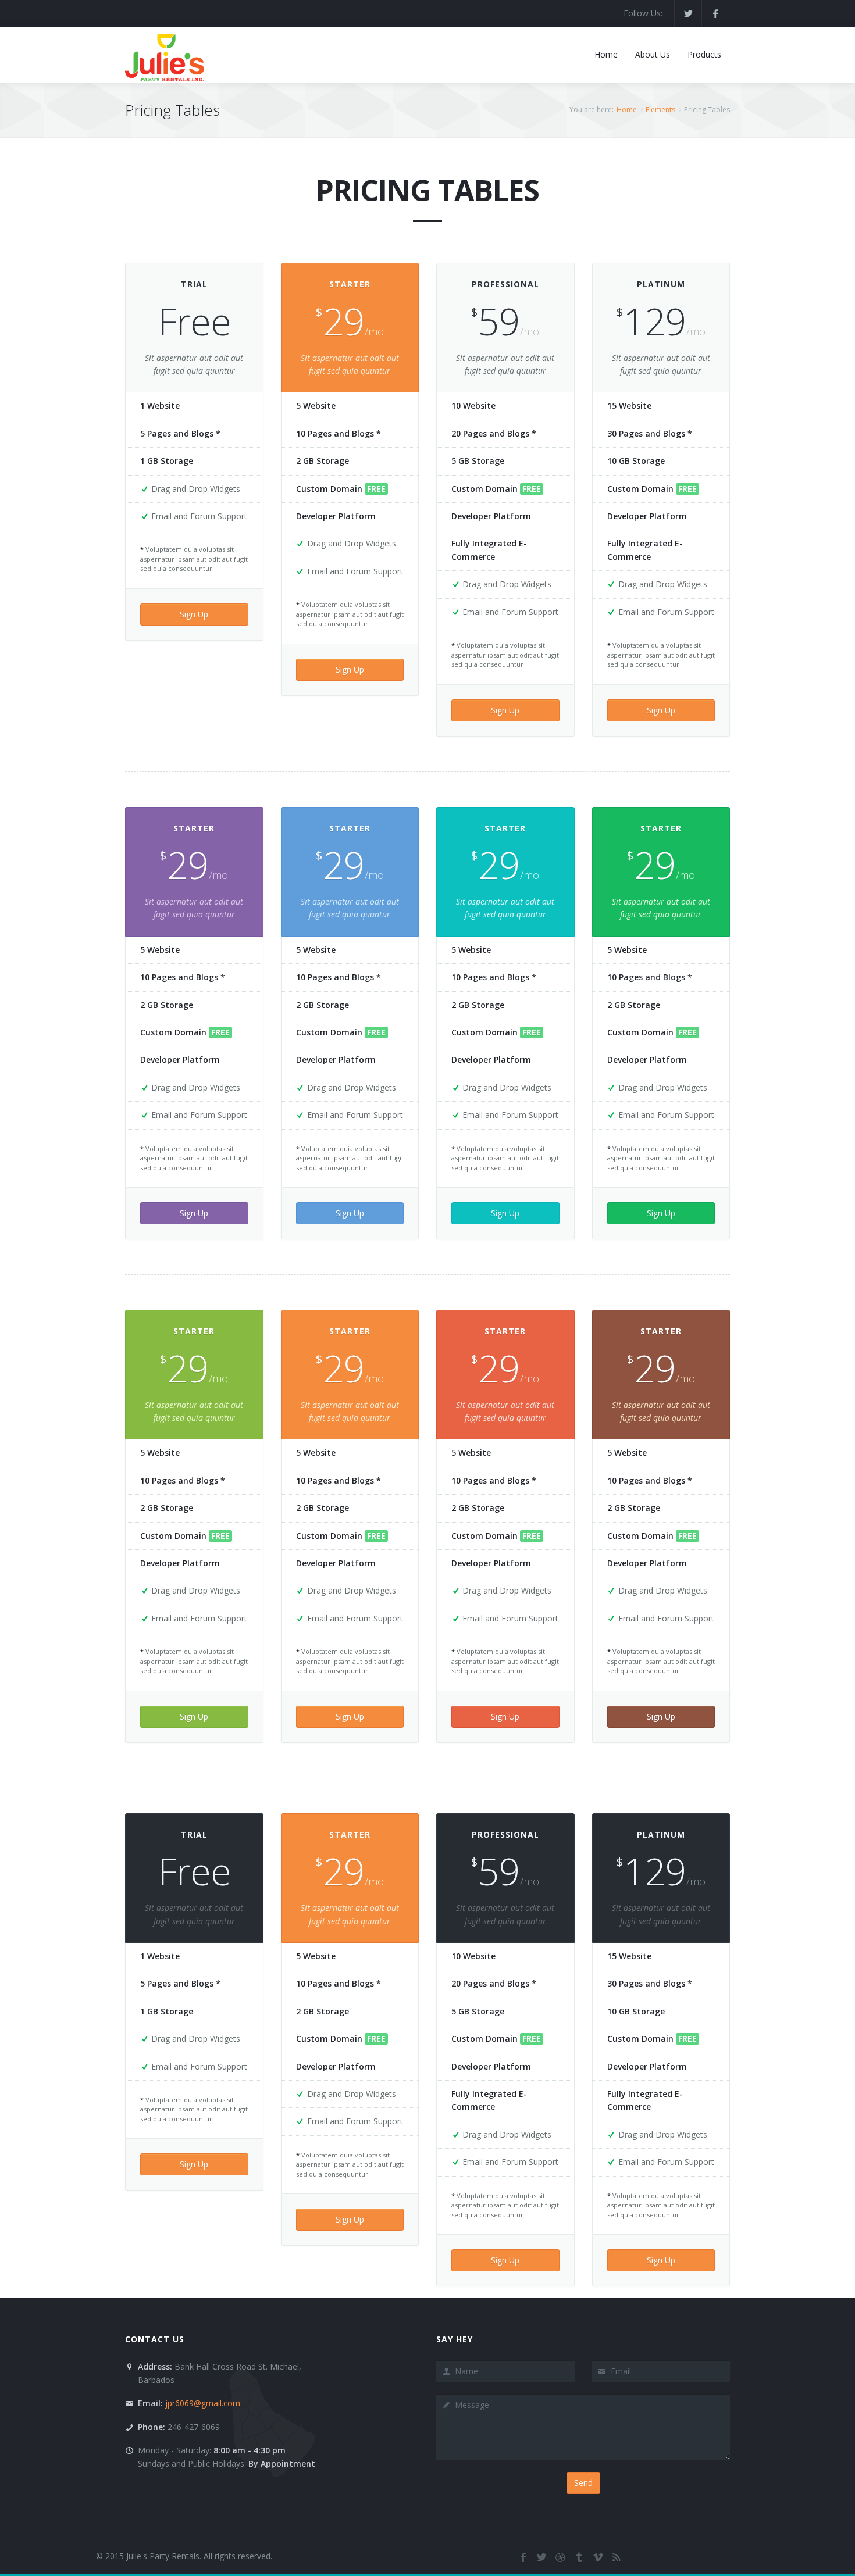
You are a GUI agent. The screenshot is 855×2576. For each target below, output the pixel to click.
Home (627, 110)
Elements (660, 110)
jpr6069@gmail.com (203, 2403)
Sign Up (194, 614)
